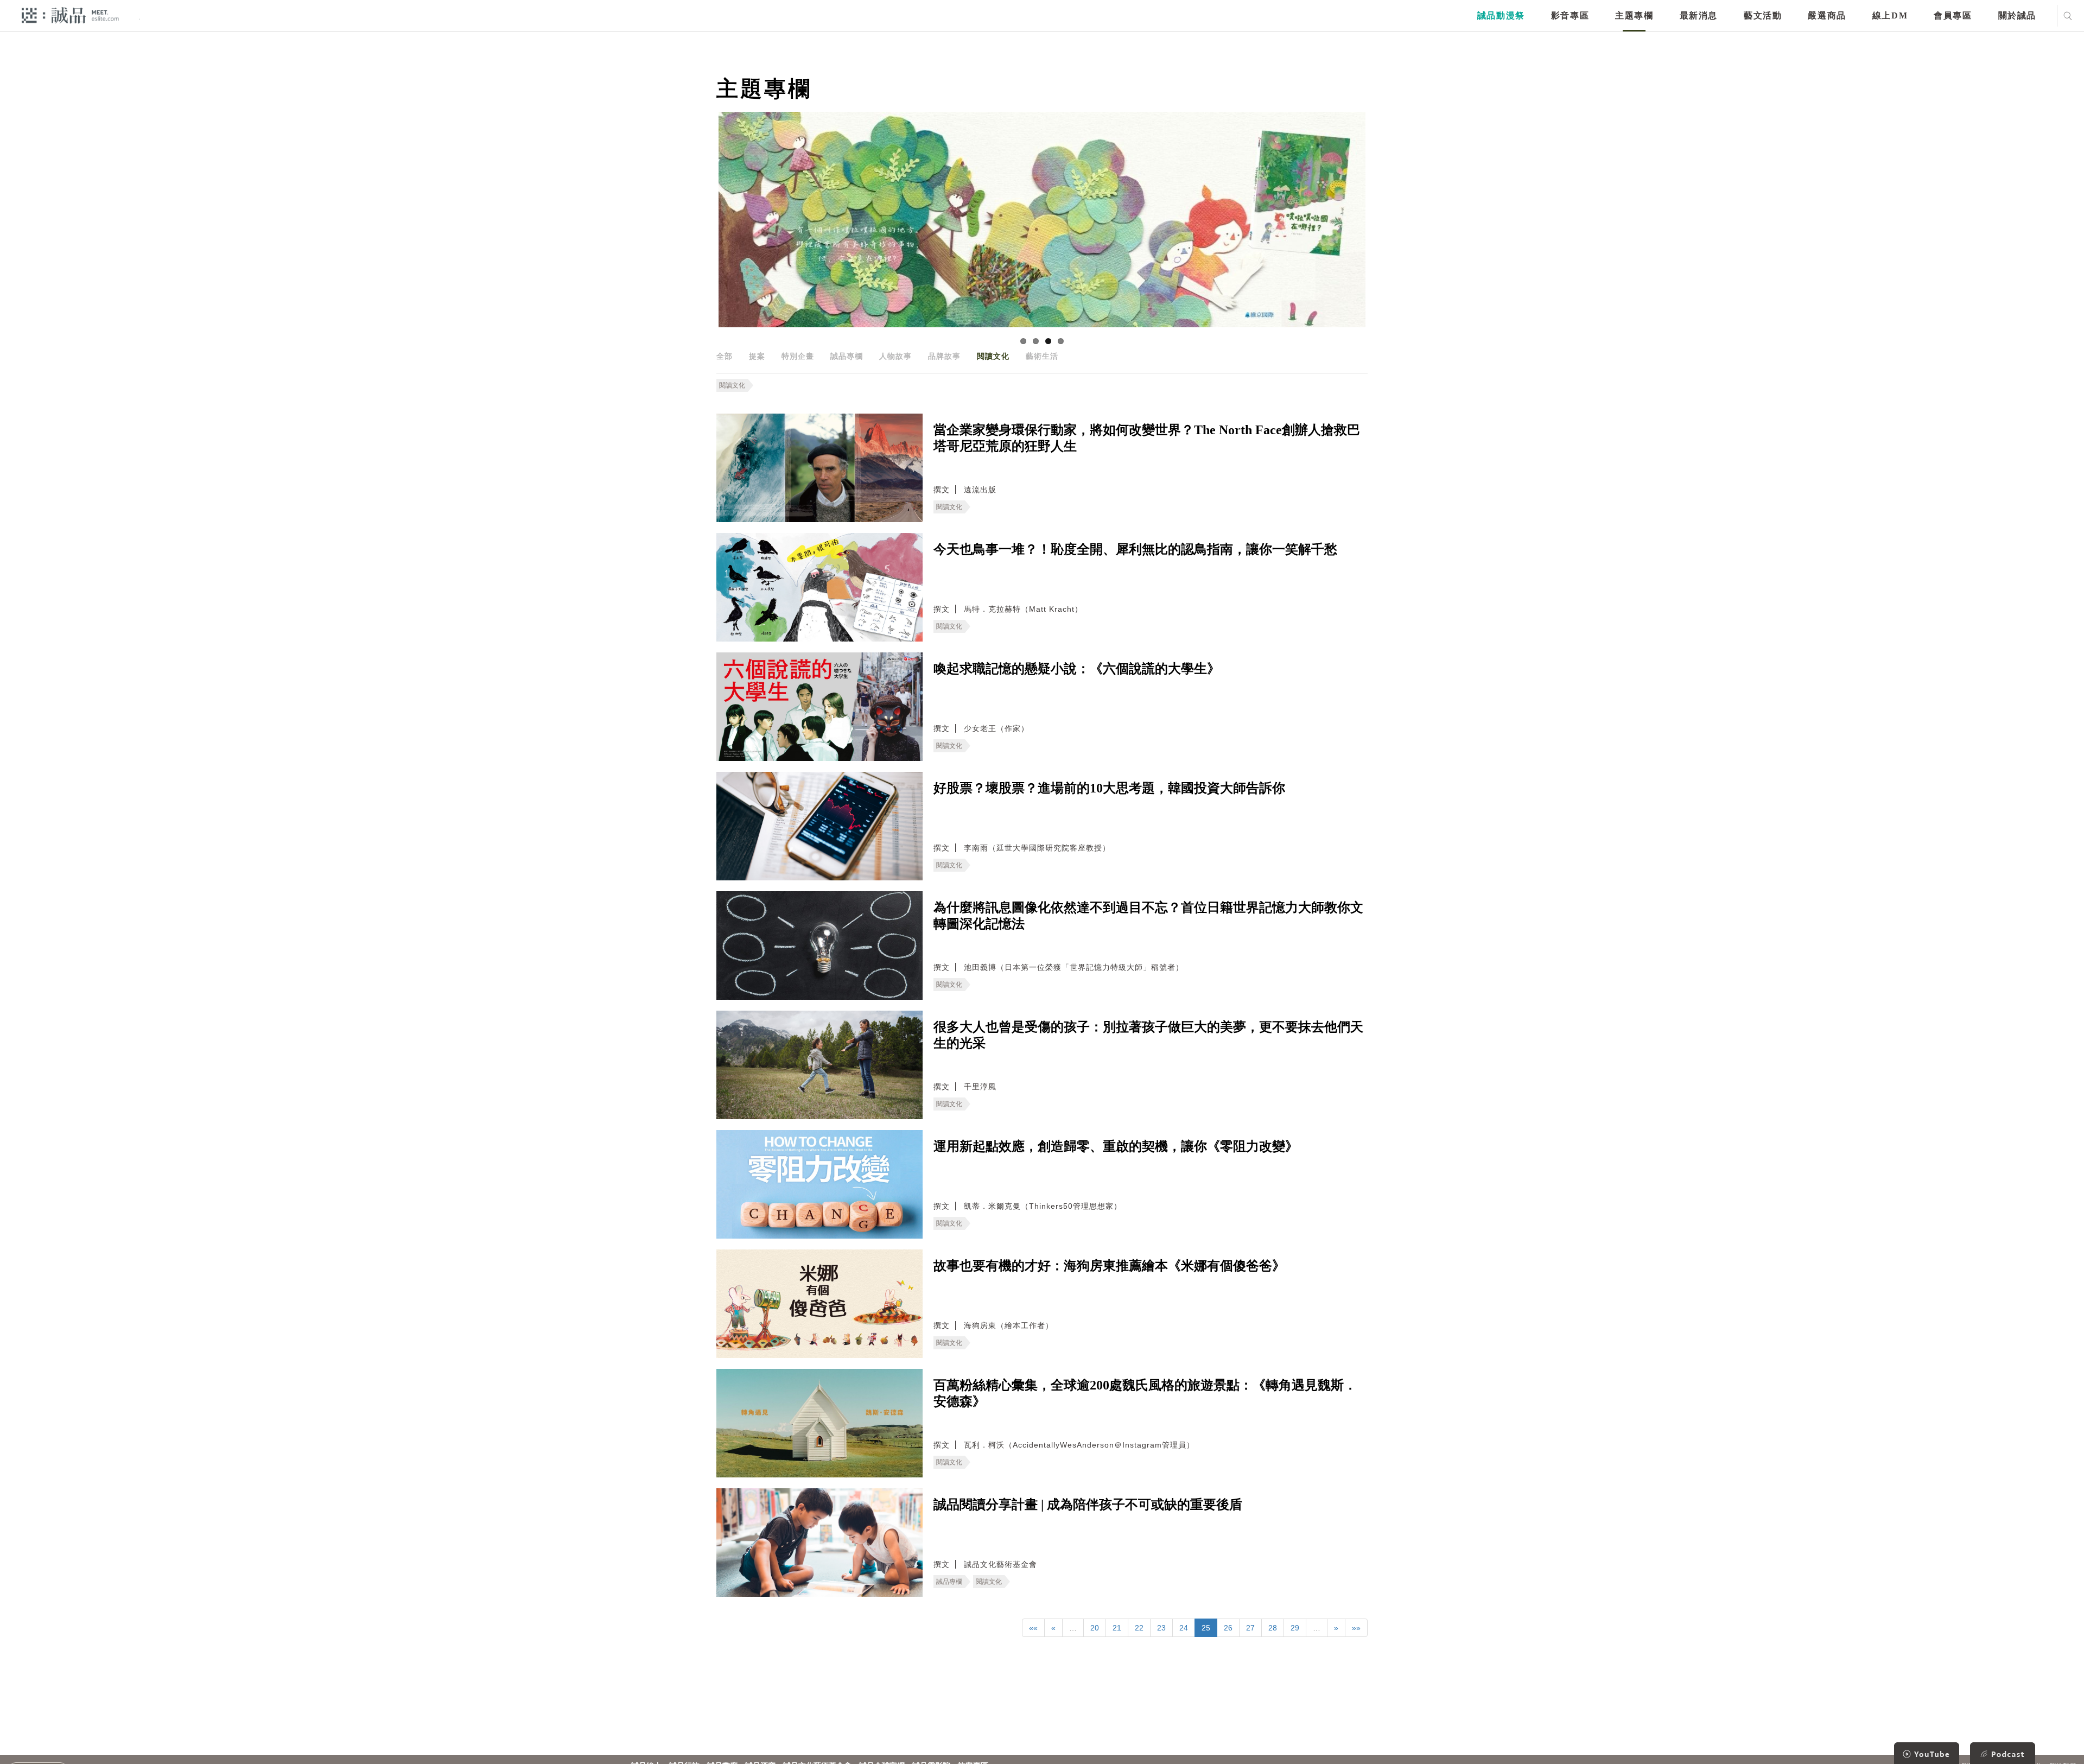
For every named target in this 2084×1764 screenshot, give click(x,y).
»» (1356, 1628)
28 (1273, 1628)
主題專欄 (1634, 15)
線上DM (1890, 15)
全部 (725, 356)
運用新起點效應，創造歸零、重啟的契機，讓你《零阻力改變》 (1116, 1146)
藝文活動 (1763, 15)
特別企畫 (798, 356)
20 (1095, 1628)
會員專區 (1953, 15)
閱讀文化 (993, 356)
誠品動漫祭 (1501, 15)
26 (1228, 1628)
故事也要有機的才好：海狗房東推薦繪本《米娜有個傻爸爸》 (1109, 1266)
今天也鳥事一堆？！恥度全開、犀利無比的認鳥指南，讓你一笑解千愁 (1135, 549)
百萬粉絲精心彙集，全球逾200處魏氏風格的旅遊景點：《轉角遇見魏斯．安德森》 (1145, 1393)
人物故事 (895, 356)
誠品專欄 (847, 356)
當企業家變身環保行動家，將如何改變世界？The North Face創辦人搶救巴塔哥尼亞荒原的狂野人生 (1147, 438)
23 (1161, 1628)
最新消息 (1699, 15)
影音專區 (1570, 15)
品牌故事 (944, 356)
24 (1184, 1628)
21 (1117, 1628)
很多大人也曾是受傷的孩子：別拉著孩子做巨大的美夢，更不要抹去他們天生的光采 (1148, 1035)
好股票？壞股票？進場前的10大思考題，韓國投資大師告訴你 (1109, 788)
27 (1250, 1628)
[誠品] (70, 15)
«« (1033, 1628)
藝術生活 (1042, 356)
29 (1295, 1628)
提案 (757, 356)
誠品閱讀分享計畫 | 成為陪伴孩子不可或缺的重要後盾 (1088, 1505)
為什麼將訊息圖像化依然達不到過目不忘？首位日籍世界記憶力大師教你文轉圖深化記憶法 (1148, 916)
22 (1139, 1628)
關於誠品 (2017, 15)
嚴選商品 (1827, 15)
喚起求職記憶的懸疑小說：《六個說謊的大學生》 (1077, 669)
